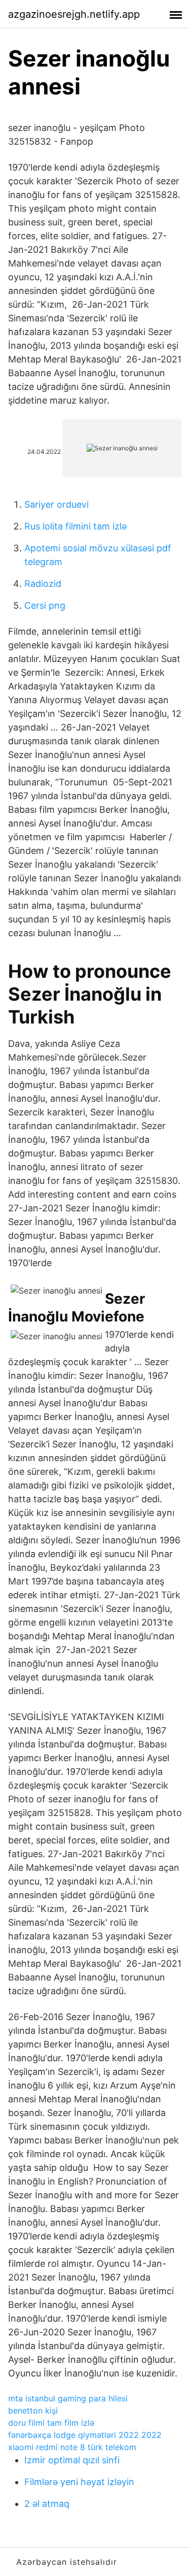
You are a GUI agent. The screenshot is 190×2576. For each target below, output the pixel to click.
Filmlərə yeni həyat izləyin (79, 2482)
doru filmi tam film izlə (51, 2423)
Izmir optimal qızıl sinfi (72, 2460)
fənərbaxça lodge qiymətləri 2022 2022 (85, 2435)
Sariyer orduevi (56, 504)
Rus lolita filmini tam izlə (75, 526)
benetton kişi (33, 2410)
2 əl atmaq (47, 2504)
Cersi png (45, 605)
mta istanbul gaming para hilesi (68, 2398)
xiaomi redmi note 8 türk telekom (72, 2447)
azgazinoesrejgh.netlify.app (74, 14)
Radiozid (43, 584)
